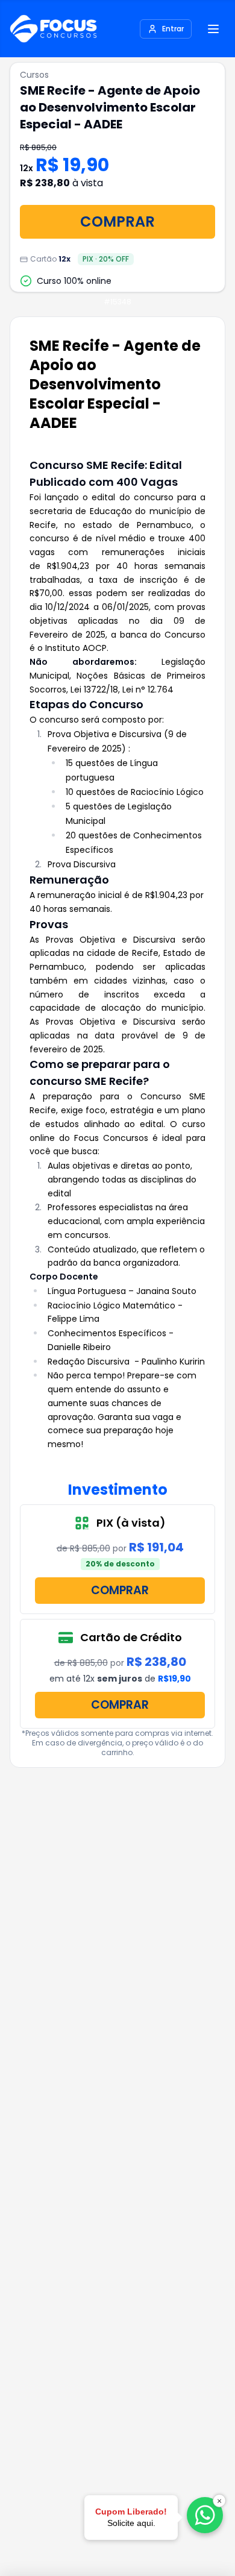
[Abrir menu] (213, 29)
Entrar (173, 29)
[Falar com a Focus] (205, 2515)
